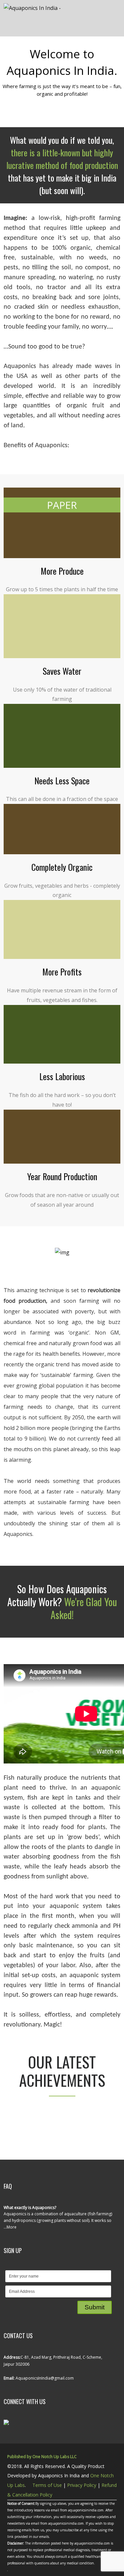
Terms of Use (47, 2485)
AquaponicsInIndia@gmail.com (44, 2378)
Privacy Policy (82, 2485)
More (12, 2227)
